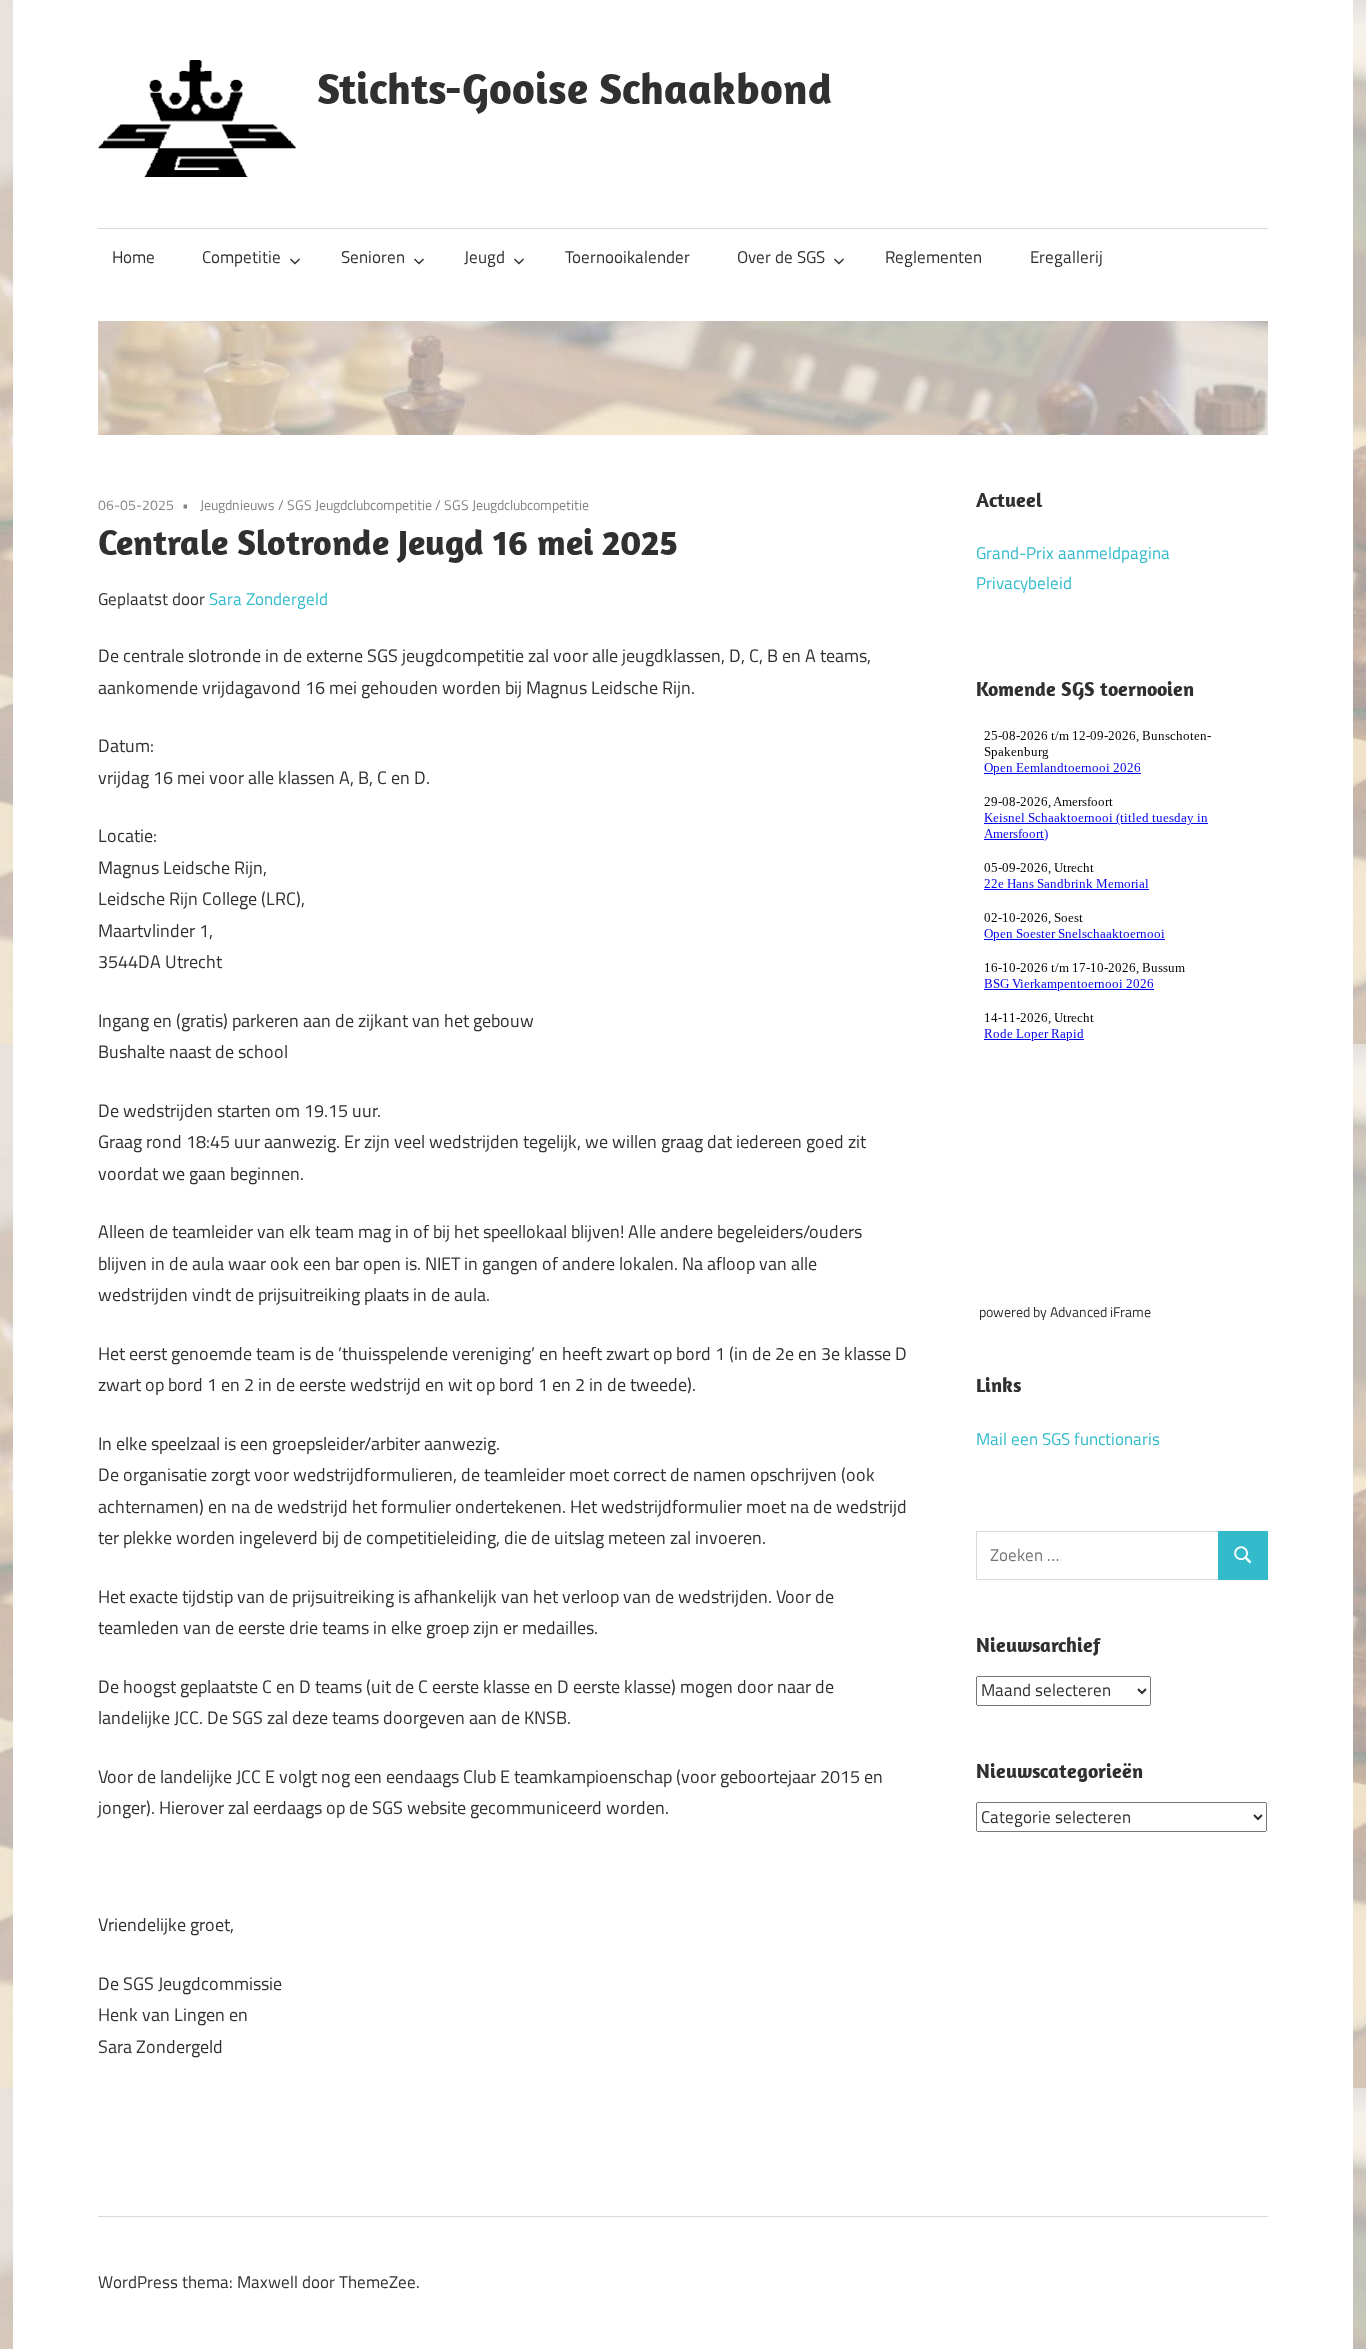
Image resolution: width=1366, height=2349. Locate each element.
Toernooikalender (627, 257)
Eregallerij (1066, 257)
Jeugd (484, 257)
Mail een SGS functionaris (1068, 1439)
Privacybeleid (1024, 583)
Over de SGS (781, 257)
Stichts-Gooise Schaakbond (574, 88)
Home (133, 257)
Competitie (241, 257)
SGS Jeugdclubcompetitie (359, 504)
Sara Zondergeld (268, 599)
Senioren (373, 257)
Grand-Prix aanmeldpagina (1073, 553)
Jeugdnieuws (237, 504)
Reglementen (933, 257)
